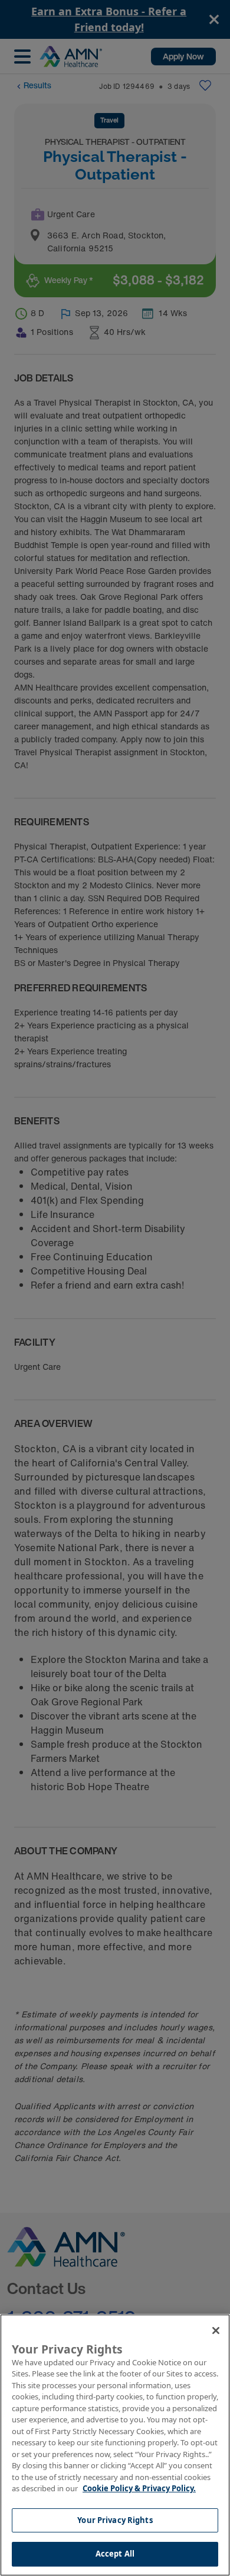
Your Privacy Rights (115, 2520)
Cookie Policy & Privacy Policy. (139, 2488)
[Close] (216, 2331)
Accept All (115, 2554)
